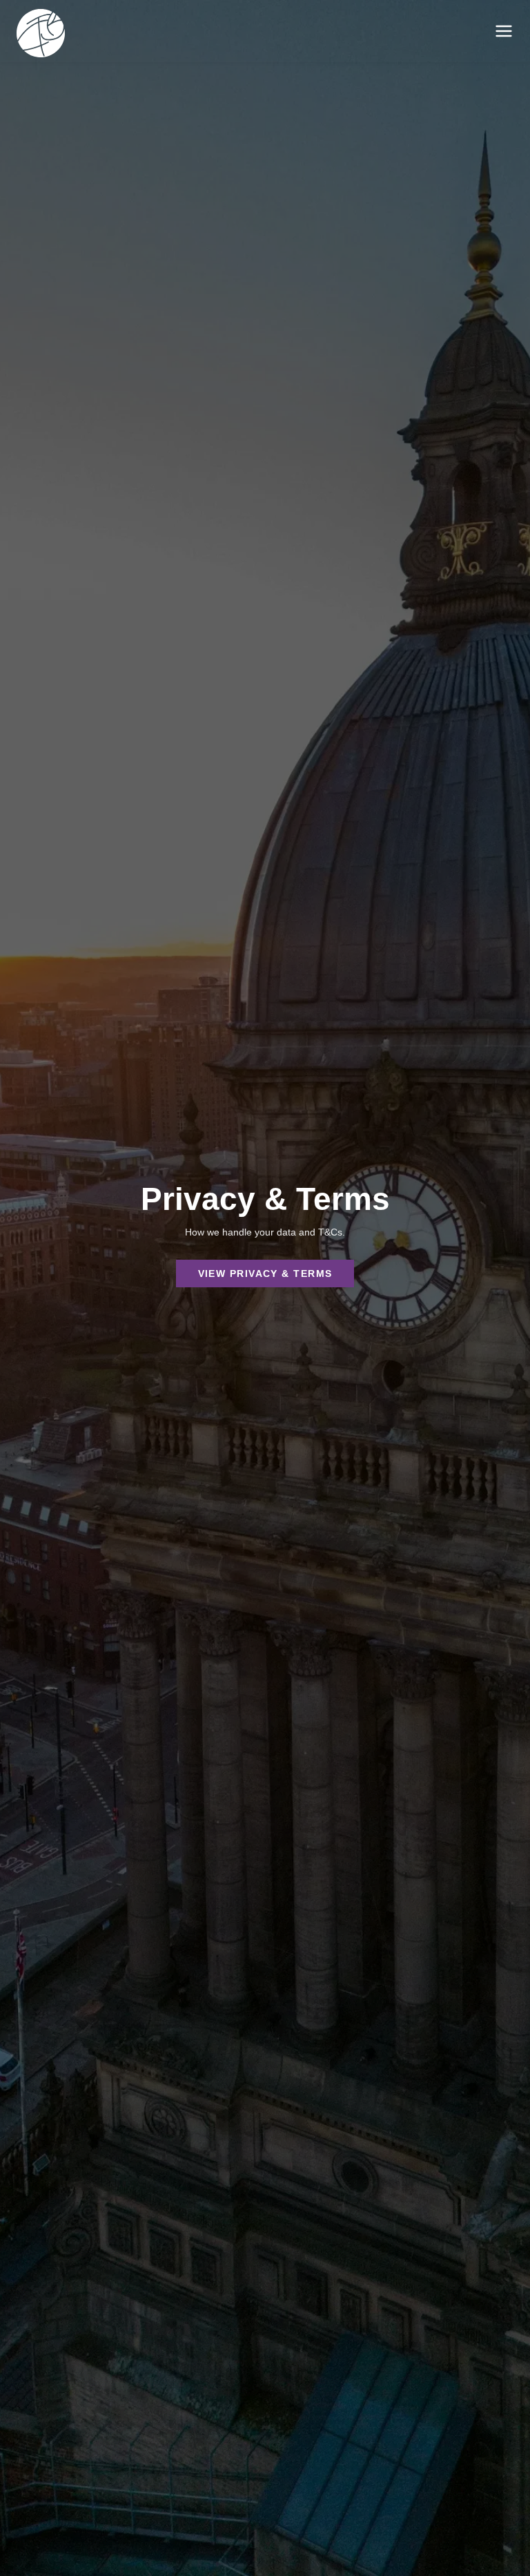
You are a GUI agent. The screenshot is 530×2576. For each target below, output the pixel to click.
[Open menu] (504, 31)
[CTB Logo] (41, 35)
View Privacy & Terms (265, 1273)
